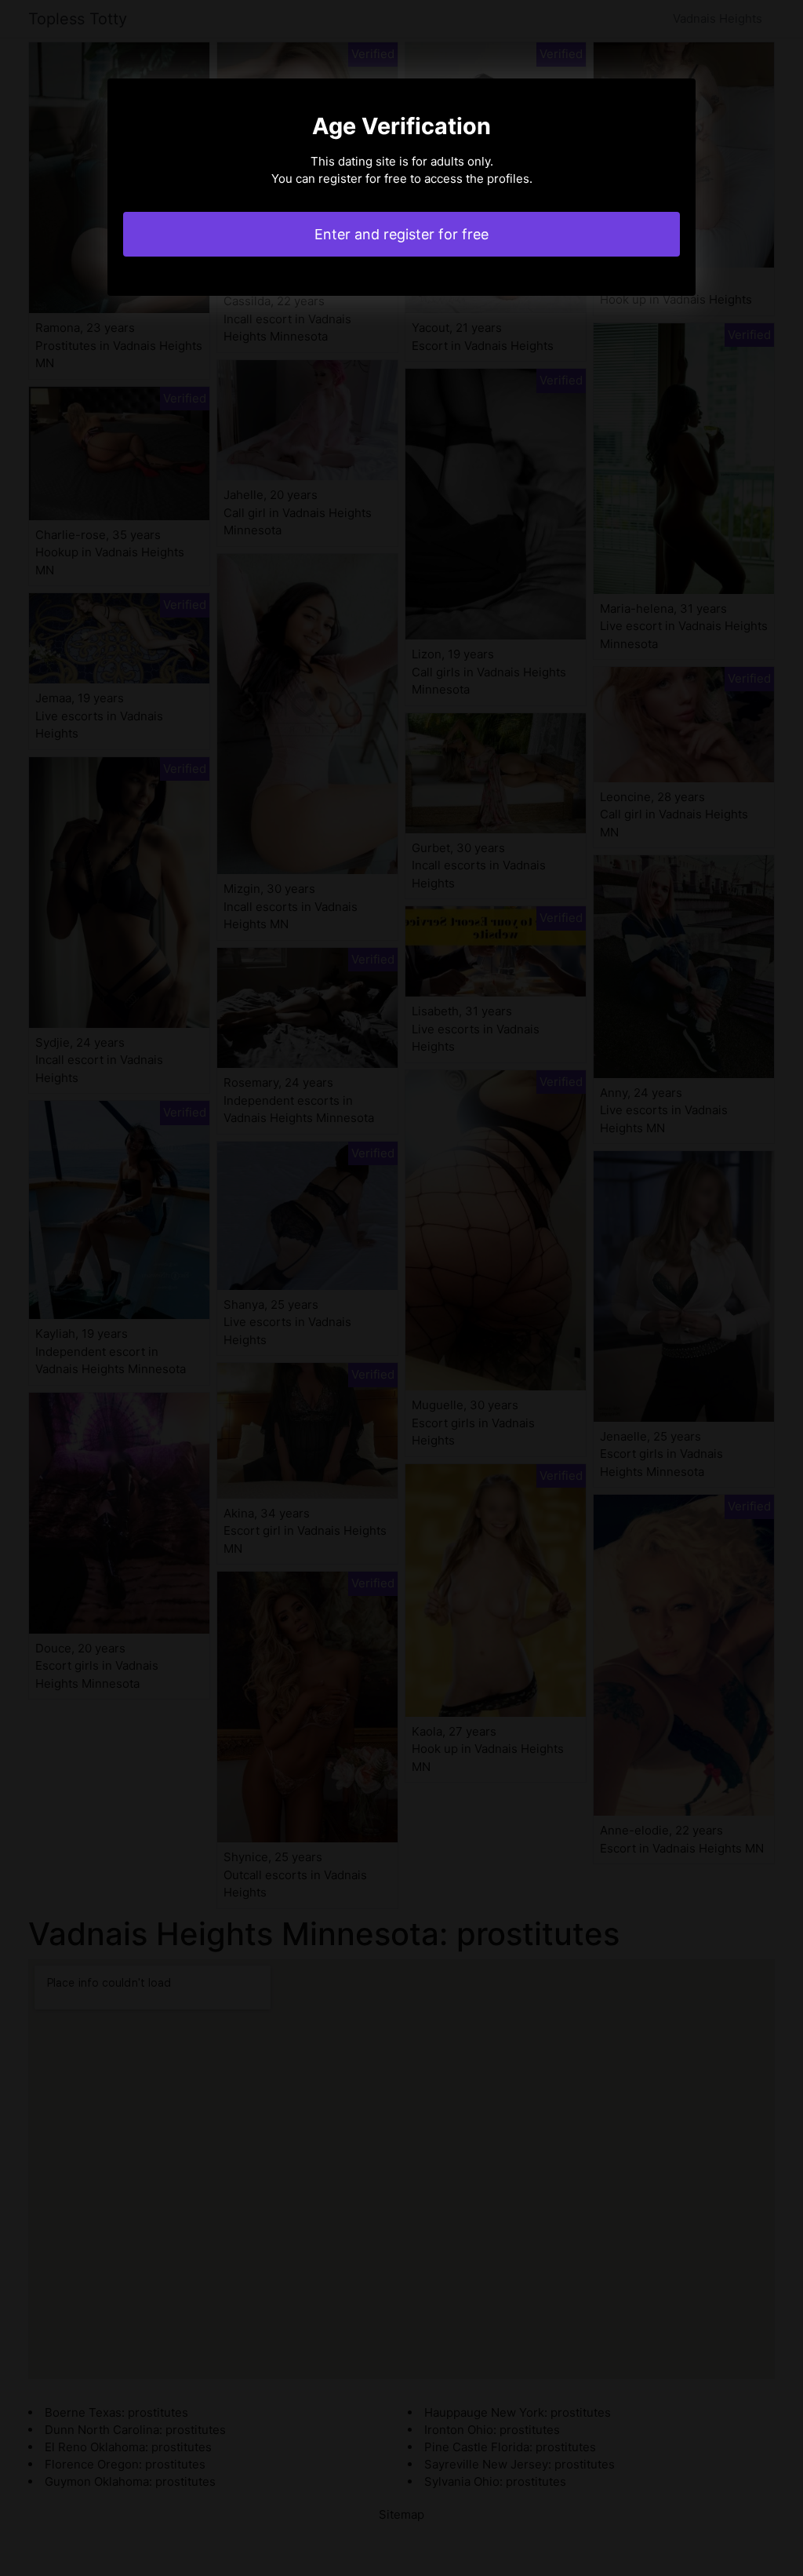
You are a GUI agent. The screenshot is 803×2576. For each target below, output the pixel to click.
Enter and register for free (401, 234)
